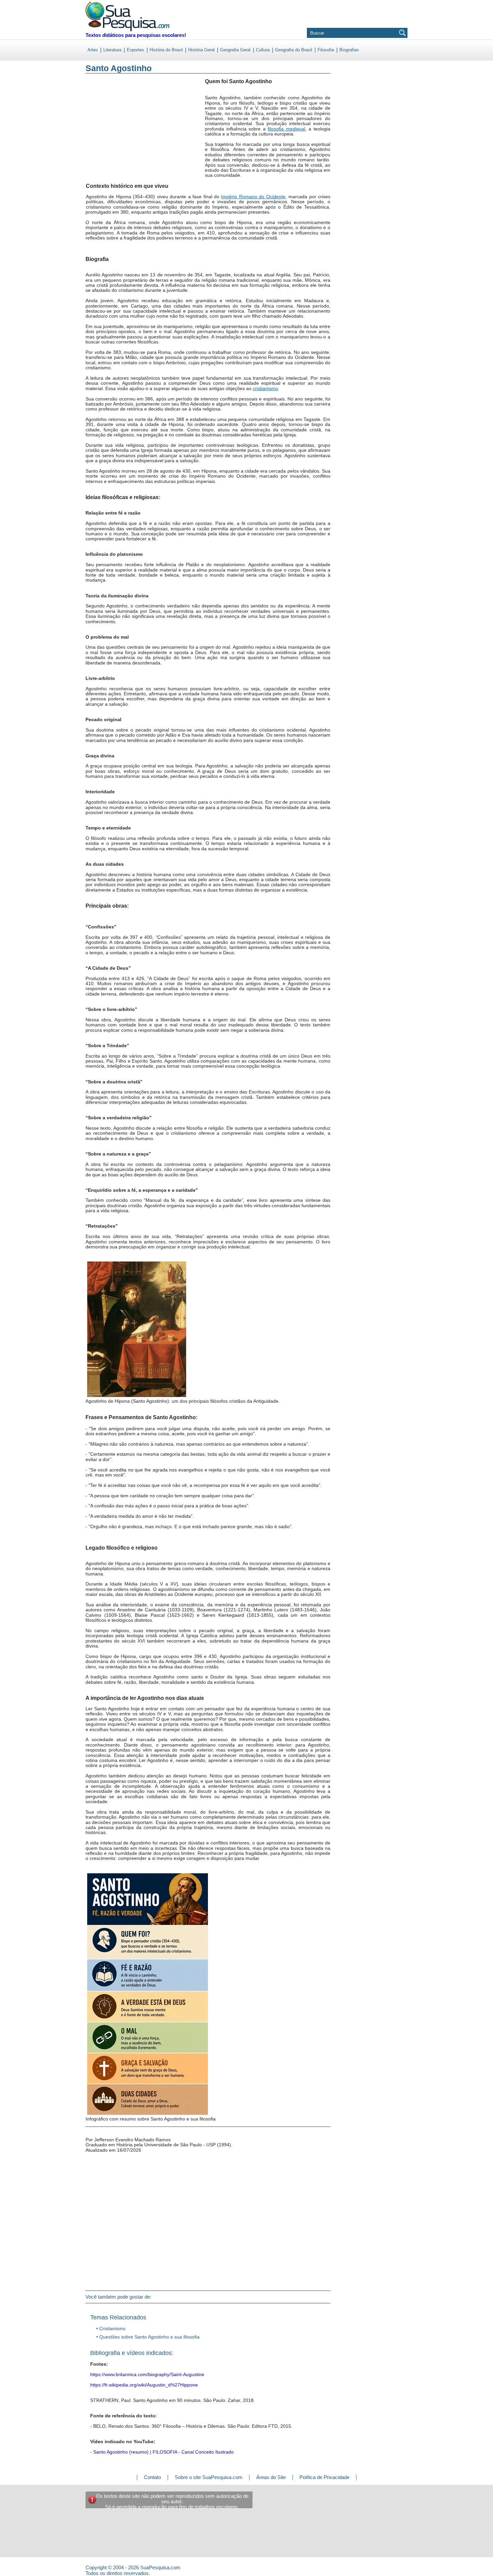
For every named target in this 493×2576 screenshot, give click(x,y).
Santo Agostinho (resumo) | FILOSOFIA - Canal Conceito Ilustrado (163, 2452)
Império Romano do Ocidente (253, 197)
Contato (152, 2477)
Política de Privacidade (324, 2477)
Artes (93, 50)
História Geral (201, 50)
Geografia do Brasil (294, 50)
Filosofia (326, 50)
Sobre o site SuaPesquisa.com (209, 2477)
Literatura (112, 50)
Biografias (349, 50)
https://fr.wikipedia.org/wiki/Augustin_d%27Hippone (144, 2385)
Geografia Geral (235, 50)
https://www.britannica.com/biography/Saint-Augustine (147, 2374)
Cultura (263, 50)
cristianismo (265, 388)
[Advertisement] (113, 134)
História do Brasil (166, 50)
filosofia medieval (286, 129)
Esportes (135, 50)
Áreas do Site (271, 2477)
